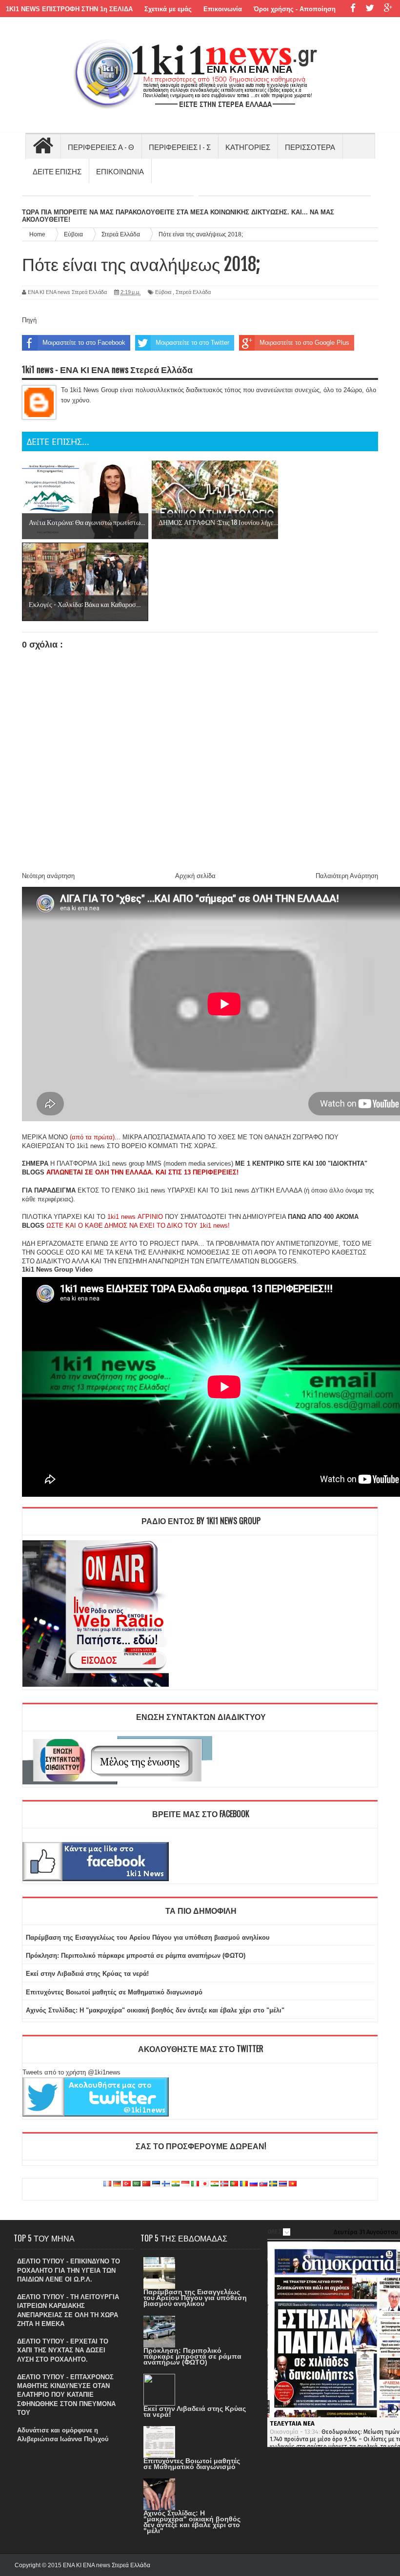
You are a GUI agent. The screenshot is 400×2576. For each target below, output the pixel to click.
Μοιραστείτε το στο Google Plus (304, 343)
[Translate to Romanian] (244, 2184)
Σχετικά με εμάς (168, 9)
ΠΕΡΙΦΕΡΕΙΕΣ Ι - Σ (180, 147)
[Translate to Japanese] (205, 2184)
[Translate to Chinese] (146, 2184)
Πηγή (29, 320)
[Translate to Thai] (283, 2184)
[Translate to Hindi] (176, 2184)
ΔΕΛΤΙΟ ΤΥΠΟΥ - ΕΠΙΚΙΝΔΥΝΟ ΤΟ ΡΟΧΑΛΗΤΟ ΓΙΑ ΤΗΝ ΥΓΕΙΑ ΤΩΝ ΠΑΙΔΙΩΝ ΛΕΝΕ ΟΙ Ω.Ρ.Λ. (69, 2270)
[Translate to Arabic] (137, 2184)
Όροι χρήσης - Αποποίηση (295, 9)
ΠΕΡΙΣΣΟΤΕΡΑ (310, 147)
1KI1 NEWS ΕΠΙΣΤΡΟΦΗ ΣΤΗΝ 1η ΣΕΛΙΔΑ (69, 9)
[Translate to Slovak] (263, 2184)
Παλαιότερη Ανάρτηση (347, 876)
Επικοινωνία (223, 9)
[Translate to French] (107, 2184)
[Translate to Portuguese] (234, 2184)
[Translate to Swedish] (273, 2184)
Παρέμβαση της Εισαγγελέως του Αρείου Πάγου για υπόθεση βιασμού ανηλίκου (148, 1937)
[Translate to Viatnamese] (293, 2184)
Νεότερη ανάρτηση (48, 876)
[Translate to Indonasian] (185, 2184)
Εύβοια (163, 292)
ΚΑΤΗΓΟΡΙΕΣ (248, 147)
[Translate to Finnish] (166, 2184)
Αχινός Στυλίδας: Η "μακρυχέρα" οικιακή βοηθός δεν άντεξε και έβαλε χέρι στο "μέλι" (155, 2010)
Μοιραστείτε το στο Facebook (84, 343)
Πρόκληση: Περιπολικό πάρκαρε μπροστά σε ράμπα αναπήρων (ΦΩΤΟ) (136, 1956)
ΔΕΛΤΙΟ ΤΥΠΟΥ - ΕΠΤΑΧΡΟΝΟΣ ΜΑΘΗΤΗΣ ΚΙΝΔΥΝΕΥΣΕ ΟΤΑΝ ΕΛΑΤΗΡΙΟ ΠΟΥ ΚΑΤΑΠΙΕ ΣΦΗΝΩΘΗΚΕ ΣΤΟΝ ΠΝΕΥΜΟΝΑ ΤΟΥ (66, 2395)
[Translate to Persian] (215, 2184)
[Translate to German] (117, 2184)
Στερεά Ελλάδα (193, 292)
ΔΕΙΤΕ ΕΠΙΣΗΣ (57, 171)
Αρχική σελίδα (195, 876)
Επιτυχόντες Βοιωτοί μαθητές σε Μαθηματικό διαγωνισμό (114, 1992)
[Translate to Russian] (254, 2184)
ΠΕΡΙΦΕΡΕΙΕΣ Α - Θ (101, 147)
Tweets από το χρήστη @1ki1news (71, 2072)
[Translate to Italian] (195, 2184)
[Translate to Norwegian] (224, 2184)
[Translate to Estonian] (156, 2184)
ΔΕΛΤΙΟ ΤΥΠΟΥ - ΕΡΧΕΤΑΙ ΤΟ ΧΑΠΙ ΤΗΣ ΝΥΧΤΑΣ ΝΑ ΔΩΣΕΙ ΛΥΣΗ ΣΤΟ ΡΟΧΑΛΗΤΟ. (63, 2350)
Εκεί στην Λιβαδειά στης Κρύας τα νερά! (87, 1974)
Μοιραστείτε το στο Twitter (192, 343)
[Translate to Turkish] (127, 2184)
